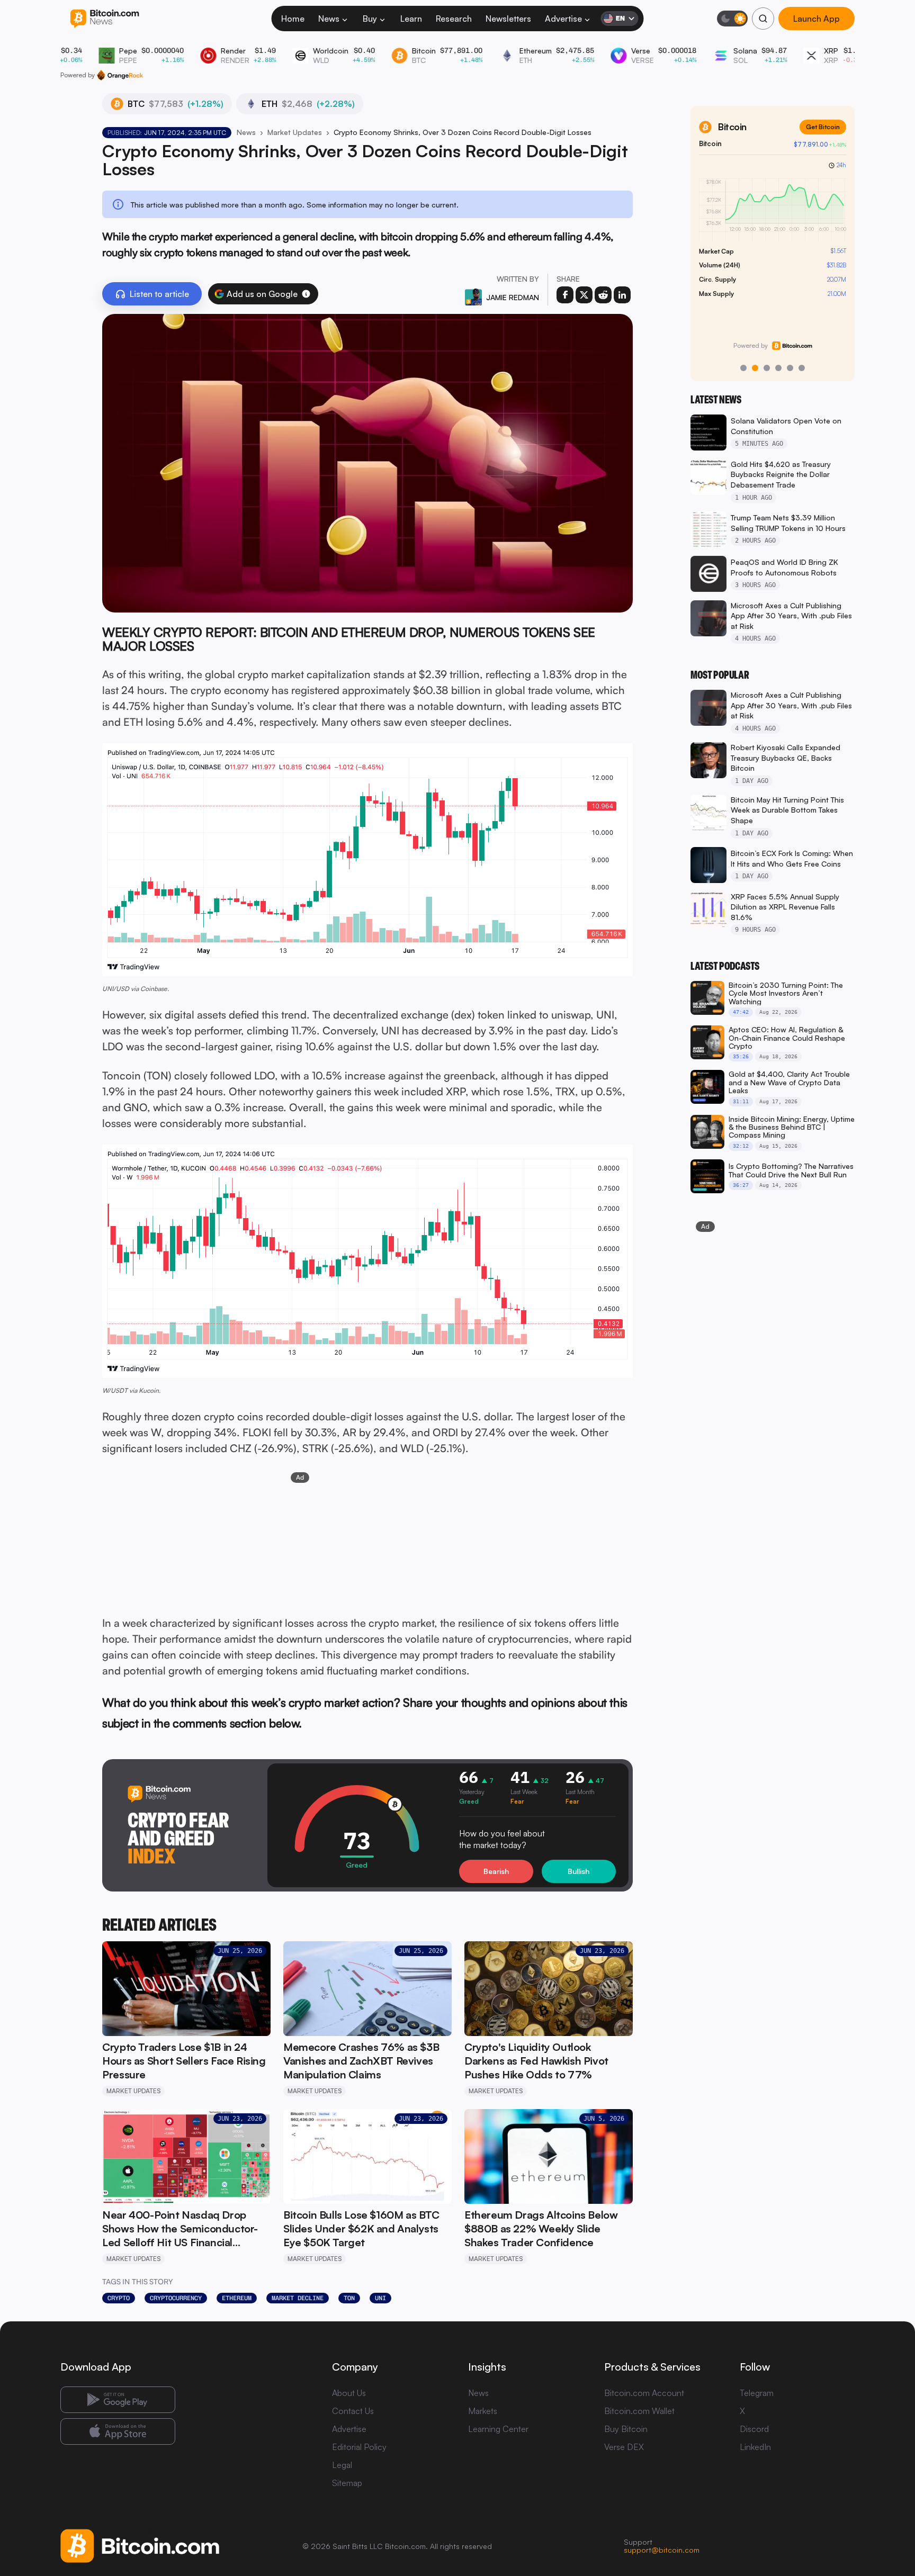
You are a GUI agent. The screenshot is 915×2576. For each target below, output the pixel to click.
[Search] (763, 19)
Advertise (563, 19)
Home (293, 19)
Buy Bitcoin (626, 2429)
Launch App (817, 19)
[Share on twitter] (584, 295)
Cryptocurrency (176, 2298)
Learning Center (498, 2429)
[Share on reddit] (603, 295)
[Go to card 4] (778, 368)
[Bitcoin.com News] (105, 19)
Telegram (757, 2393)
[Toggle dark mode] (732, 19)
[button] (306, 294)
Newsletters (508, 19)
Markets (483, 2411)
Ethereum (237, 2298)
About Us (349, 2393)
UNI (380, 2298)
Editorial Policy (359, 2447)
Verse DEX (624, 2447)
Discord (754, 2429)
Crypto (119, 2298)
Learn (411, 19)
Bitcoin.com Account (644, 2393)
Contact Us (353, 2411)
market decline (298, 2298)
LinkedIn (755, 2447)
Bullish (578, 1871)
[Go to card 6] (802, 368)
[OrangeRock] (120, 75)
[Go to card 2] (755, 368)
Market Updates (295, 132)
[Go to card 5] (790, 368)
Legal (342, 2465)
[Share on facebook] (565, 295)
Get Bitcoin (823, 127)
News (329, 19)
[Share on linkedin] (622, 295)
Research (454, 19)
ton (349, 2298)
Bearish (496, 1871)
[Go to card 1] (743, 368)
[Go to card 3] (767, 368)
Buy (370, 19)
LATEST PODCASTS (725, 966)
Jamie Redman (513, 297)
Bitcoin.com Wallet (639, 2411)
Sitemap (347, 2483)
